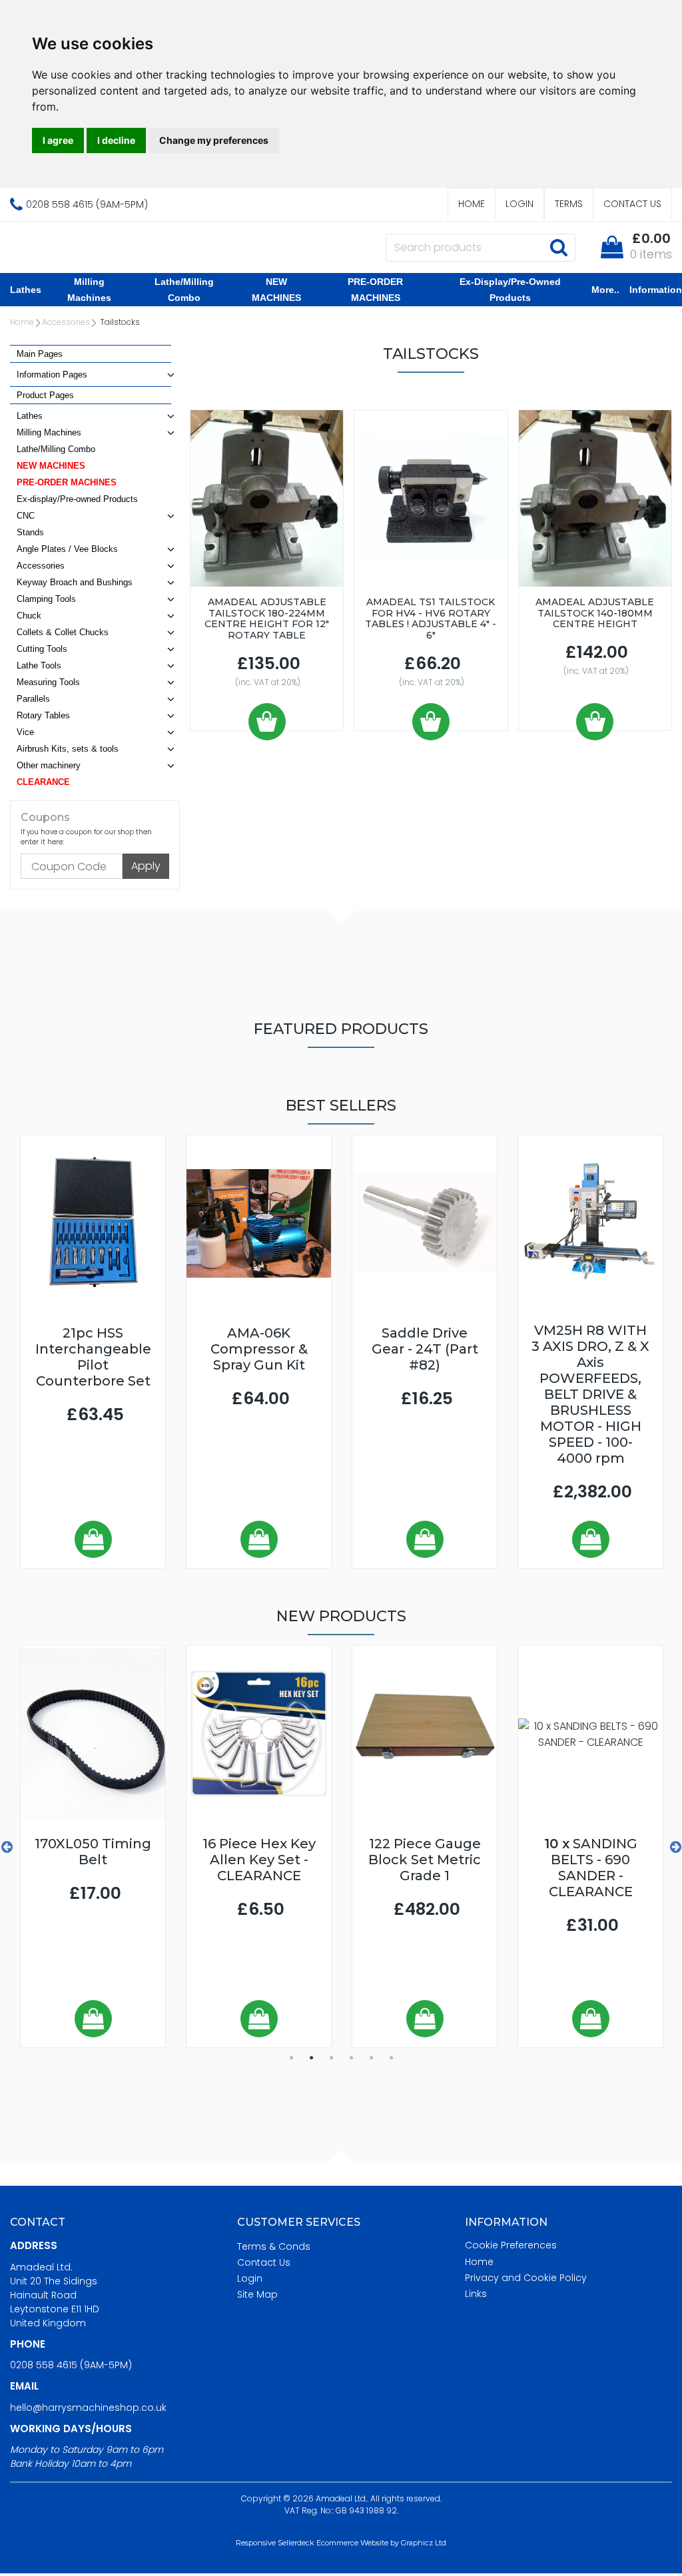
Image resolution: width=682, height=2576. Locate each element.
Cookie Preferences (511, 2245)
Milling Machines (89, 290)
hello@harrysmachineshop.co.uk (88, 2408)
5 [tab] (371, 2058)
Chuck (29, 616)
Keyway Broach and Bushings (75, 582)
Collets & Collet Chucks (63, 632)
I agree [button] (58, 140)
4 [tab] (351, 2058)
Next (675, 1847)
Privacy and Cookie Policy (526, 2278)
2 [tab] (311, 2058)
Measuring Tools (48, 682)
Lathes (26, 290)
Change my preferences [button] (214, 140)
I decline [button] (116, 140)
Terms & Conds (274, 2246)
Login (519, 204)
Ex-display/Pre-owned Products (510, 290)
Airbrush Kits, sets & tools (68, 749)
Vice (25, 732)
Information (656, 290)
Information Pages (52, 375)
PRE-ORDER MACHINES (375, 290)
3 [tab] (331, 2058)
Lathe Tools (39, 665)
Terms (569, 204)
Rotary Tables (43, 715)
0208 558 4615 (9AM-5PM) (71, 2365)
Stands (30, 532)
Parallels (33, 699)
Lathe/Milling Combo (184, 290)
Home (472, 204)
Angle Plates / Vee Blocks (67, 549)
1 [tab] (291, 2058)
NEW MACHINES (276, 290)
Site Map (257, 2294)
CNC (26, 516)
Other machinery (49, 765)
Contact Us (632, 204)
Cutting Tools (42, 649)
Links (476, 2294)
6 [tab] (391, 2058)
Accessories (66, 322)
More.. (605, 290)
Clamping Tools (46, 599)
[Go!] (558, 247)
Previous (7, 1847)
